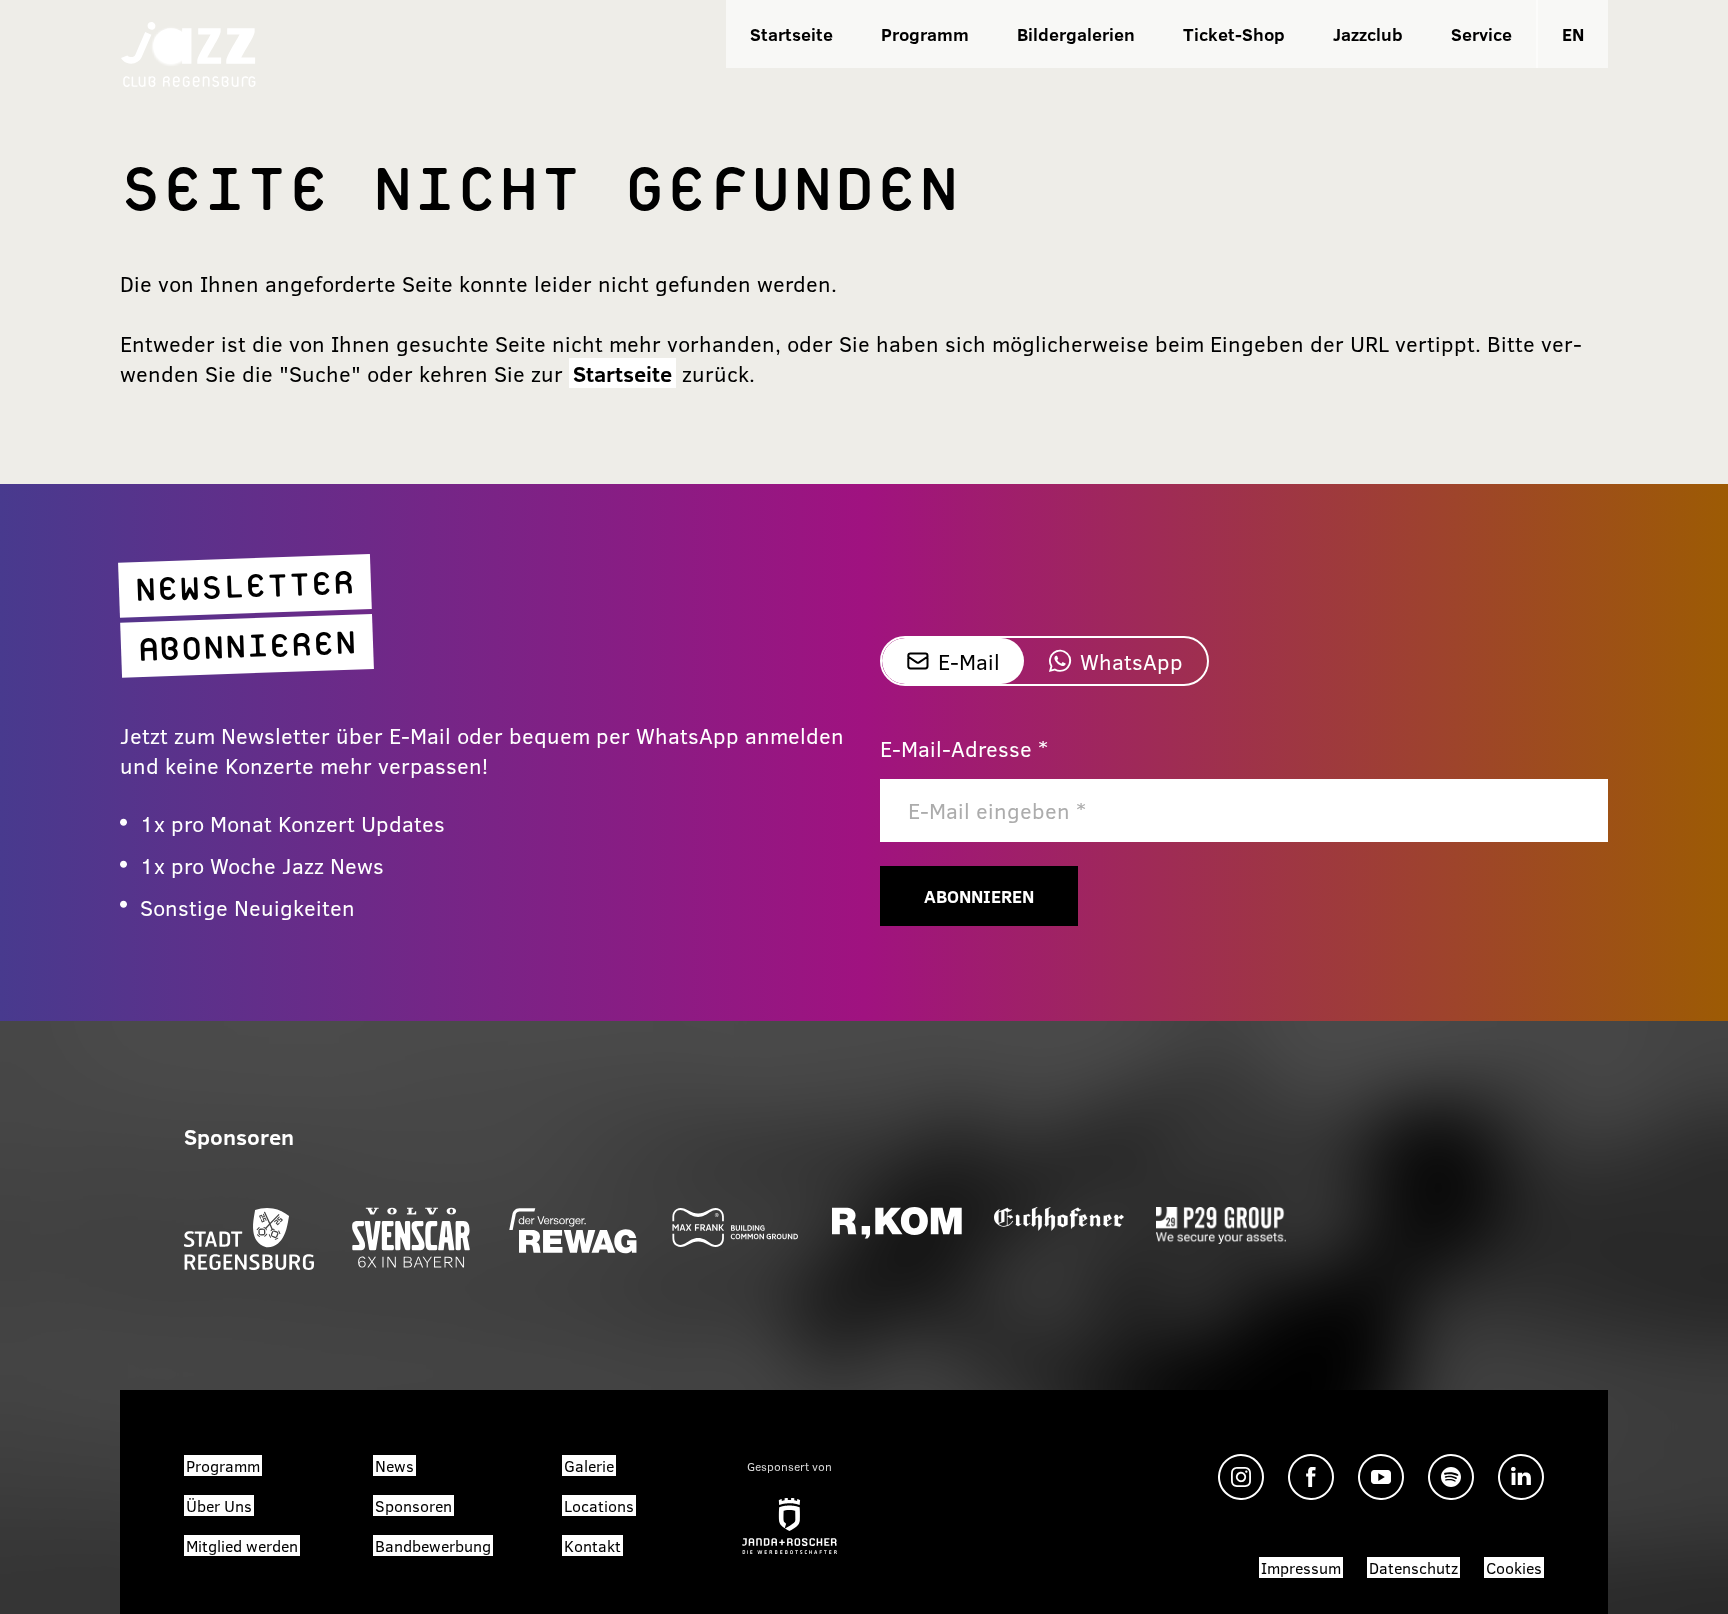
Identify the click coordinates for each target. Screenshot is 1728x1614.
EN (1573, 34)
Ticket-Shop (1234, 34)
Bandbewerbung (433, 1545)
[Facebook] (1311, 1477)
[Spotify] (1451, 1477)
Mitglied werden (242, 1545)
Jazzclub (1368, 34)
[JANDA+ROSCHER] (789, 1526)
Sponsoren (413, 1505)
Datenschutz (1413, 1567)
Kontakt (592, 1545)
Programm (925, 34)
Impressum (1301, 1567)
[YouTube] (1381, 1477)
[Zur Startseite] (189, 52)
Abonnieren (979, 896)
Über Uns (219, 1505)
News (394, 1465)
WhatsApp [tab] (1131, 661)
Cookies (1514, 1567)
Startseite (791, 34)
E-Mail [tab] (969, 661)
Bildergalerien (1076, 34)
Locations (599, 1505)
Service (1481, 34)
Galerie (589, 1465)
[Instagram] (1241, 1477)
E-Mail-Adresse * (964, 748)
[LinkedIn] (1521, 1477)
